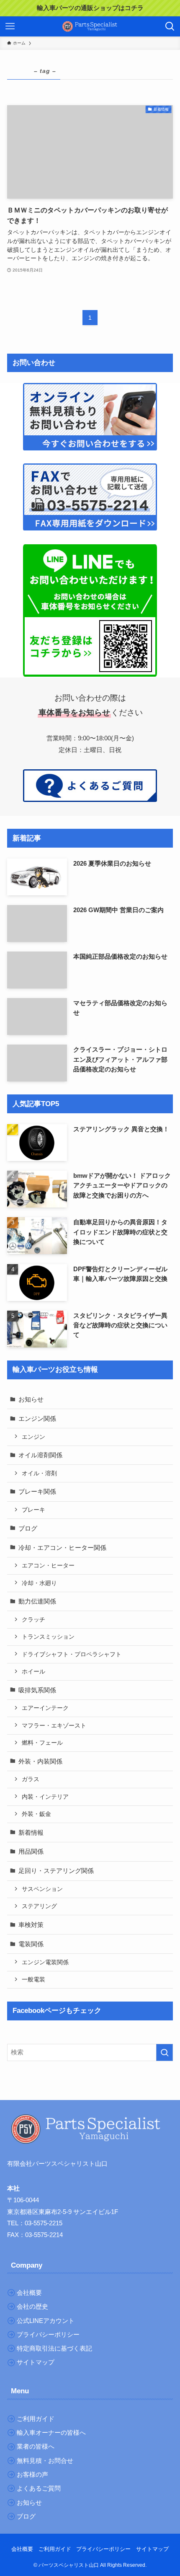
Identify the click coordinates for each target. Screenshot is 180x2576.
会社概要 (22, 2549)
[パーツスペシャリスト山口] (90, 26)
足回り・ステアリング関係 (56, 1871)
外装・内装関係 (40, 1761)
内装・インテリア (45, 1797)
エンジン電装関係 (45, 1962)
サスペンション (42, 1889)
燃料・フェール (42, 1743)
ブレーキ (33, 1510)
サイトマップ (152, 2549)
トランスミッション (48, 1637)
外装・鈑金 (36, 1814)
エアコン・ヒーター (48, 1565)
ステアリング (39, 1906)
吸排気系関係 (37, 1690)
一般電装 (33, 1979)
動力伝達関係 (37, 1601)
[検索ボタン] (170, 26)
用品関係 (31, 1851)
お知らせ (31, 1399)
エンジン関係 (37, 1419)
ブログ (28, 1528)
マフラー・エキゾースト (54, 1725)
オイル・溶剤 (39, 1473)
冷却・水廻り (39, 1583)
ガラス (31, 1779)
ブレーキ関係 (37, 1491)
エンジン (33, 1437)
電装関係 (31, 1944)
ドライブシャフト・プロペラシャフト (72, 1654)
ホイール (33, 1671)
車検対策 (31, 1925)
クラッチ (33, 1619)
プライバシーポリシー (103, 2549)
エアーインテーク (45, 1708)
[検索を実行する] (165, 2052)
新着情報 (31, 1832)
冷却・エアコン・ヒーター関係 (62, 1548)
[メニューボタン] (10, 26)
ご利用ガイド (55, 2549)
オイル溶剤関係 (40, 1455)
